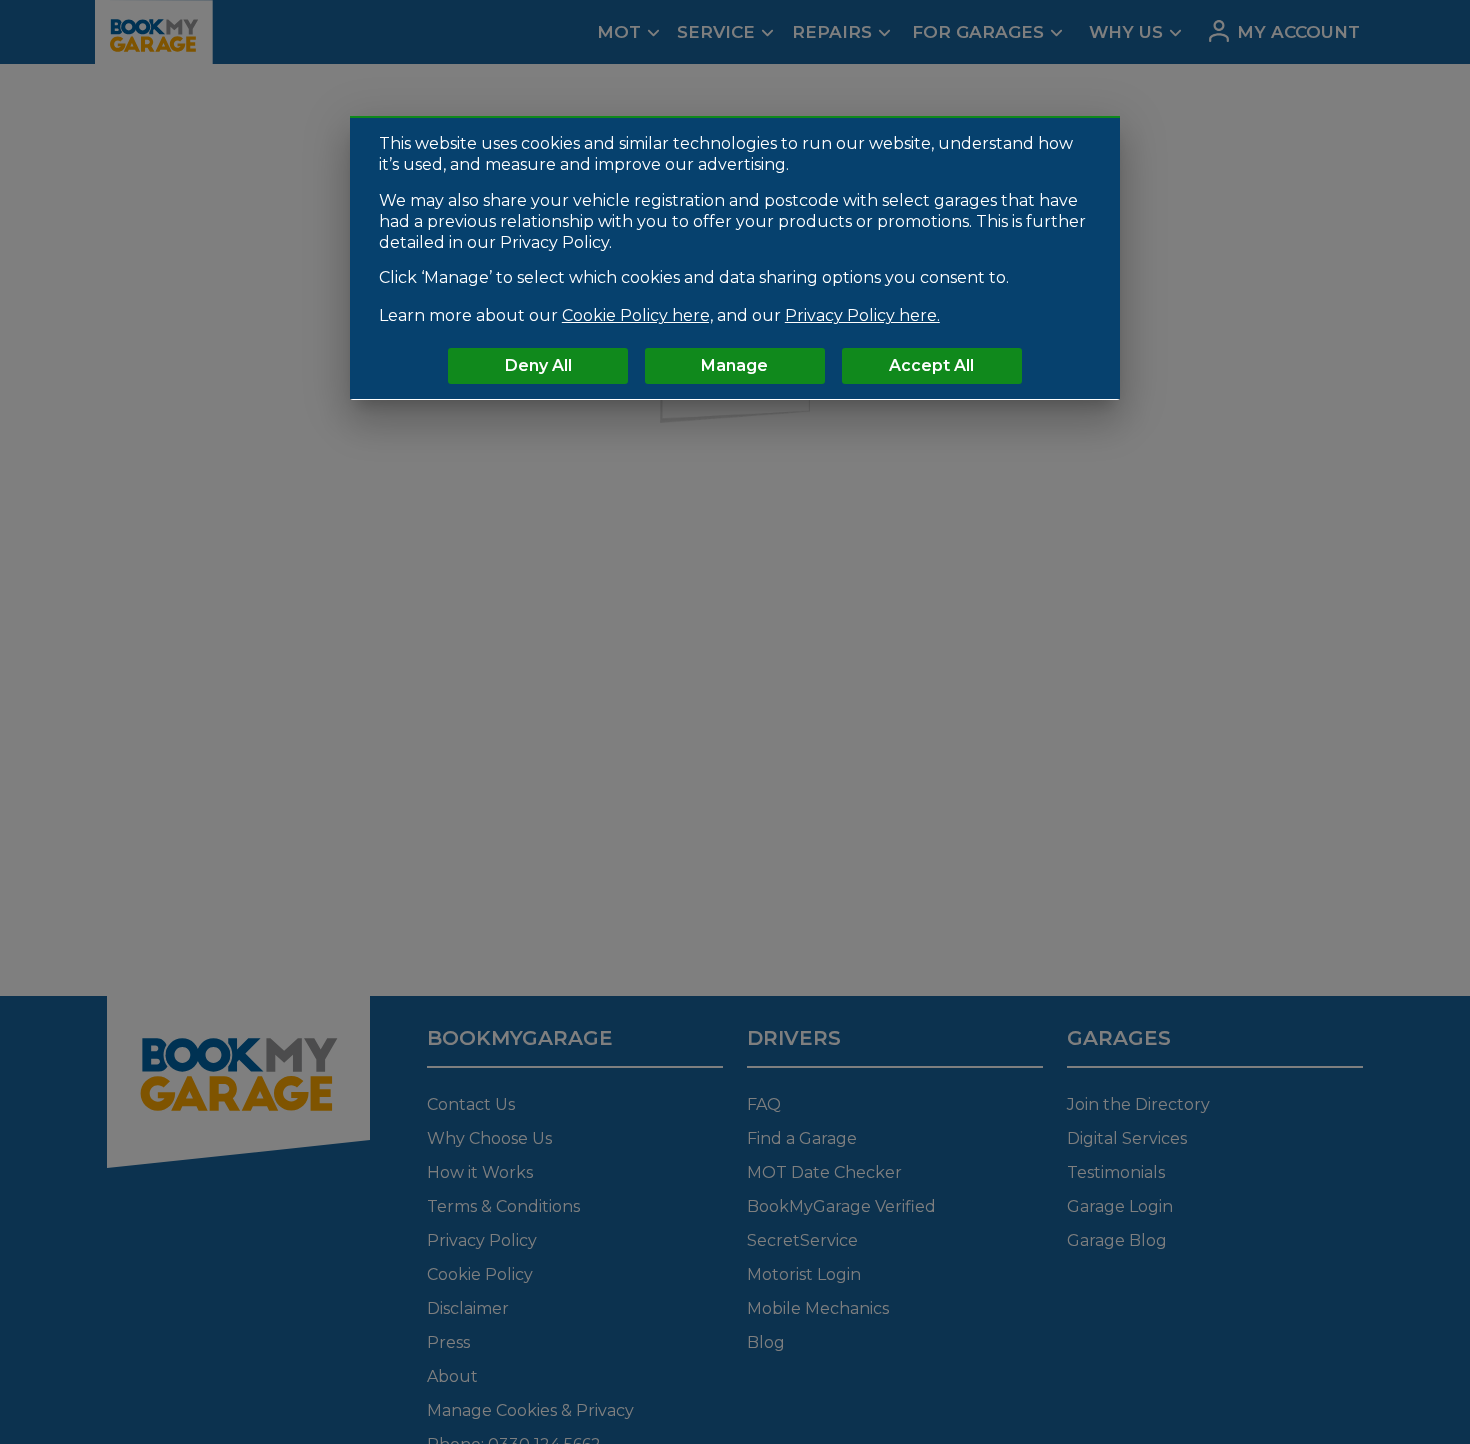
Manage (734, 364)
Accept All (931, 364)
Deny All (538, 364)
